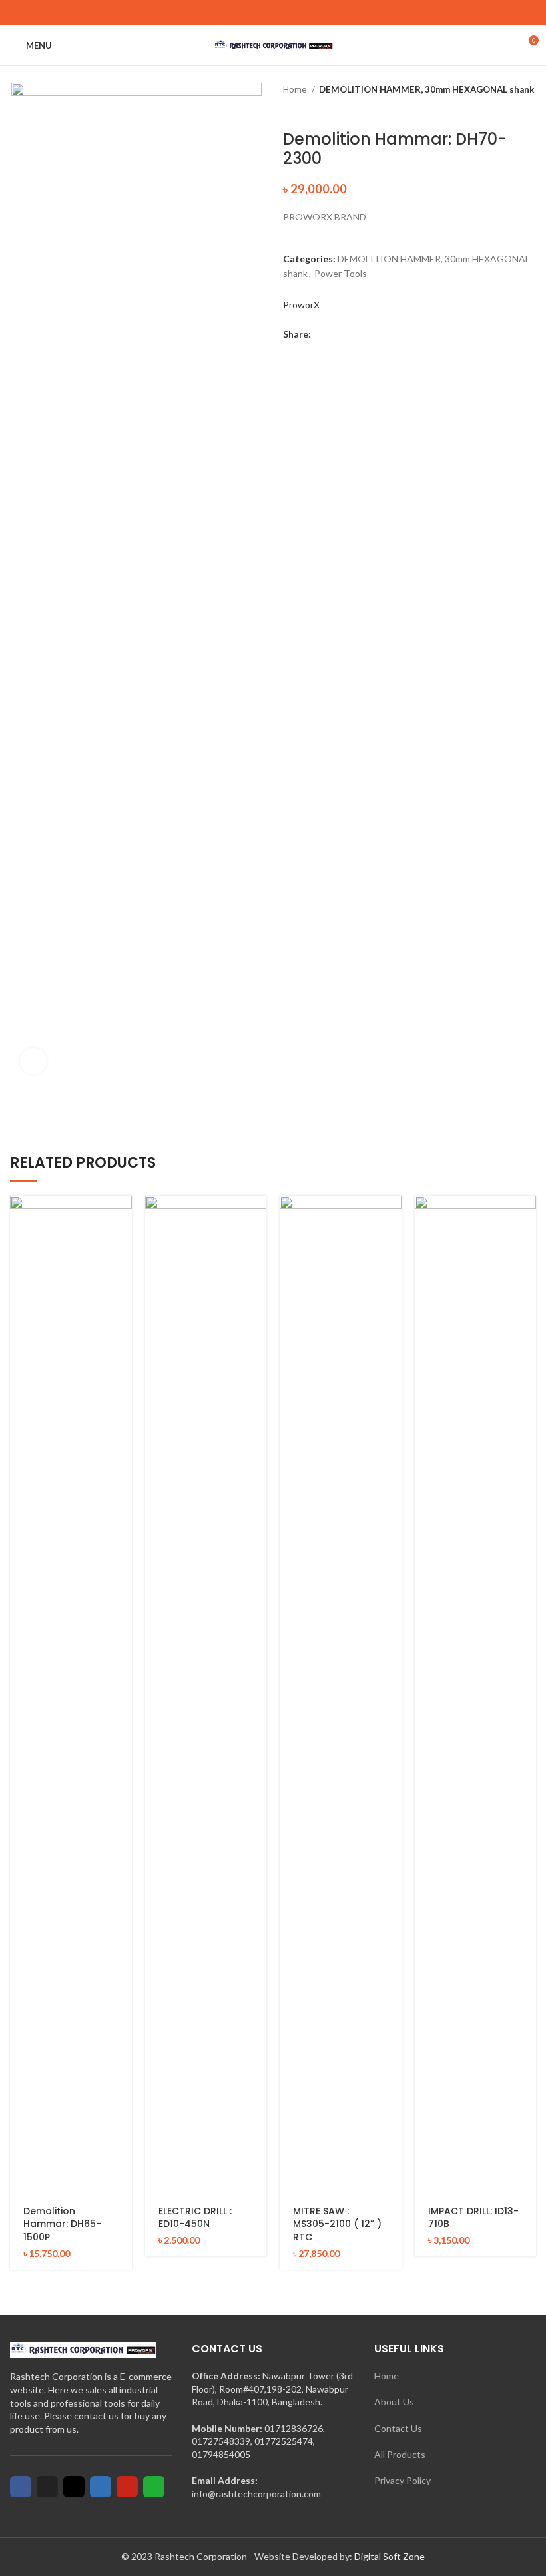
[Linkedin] (101, 2487)
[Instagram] (74, 2487)
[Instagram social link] (273, 13)
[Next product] (529, 110)
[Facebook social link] (243, 13)
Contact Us (398, 2428)
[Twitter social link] (258, 13)
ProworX (301, 305)
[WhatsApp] (154, 2487)
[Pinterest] (127, 2487)
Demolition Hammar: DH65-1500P (62, 2224)
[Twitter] (47, 2487)
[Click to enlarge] (33, 1061)
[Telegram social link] (383, 334)
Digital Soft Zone (390, 2556)
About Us (394, 2402)
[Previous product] (503, 110)
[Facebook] (21, 2487)
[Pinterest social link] (304, 13)
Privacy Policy (403, 2480)
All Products (400, 2454)
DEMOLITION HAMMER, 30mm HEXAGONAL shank (426, 89)
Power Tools (341, 273)
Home (296, 89)
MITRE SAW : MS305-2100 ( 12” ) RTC (337, 2224)
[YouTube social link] (289, 13)
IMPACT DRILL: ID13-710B (473, 2218)
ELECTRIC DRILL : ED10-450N (195, 2218)
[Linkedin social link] (368, 334)
